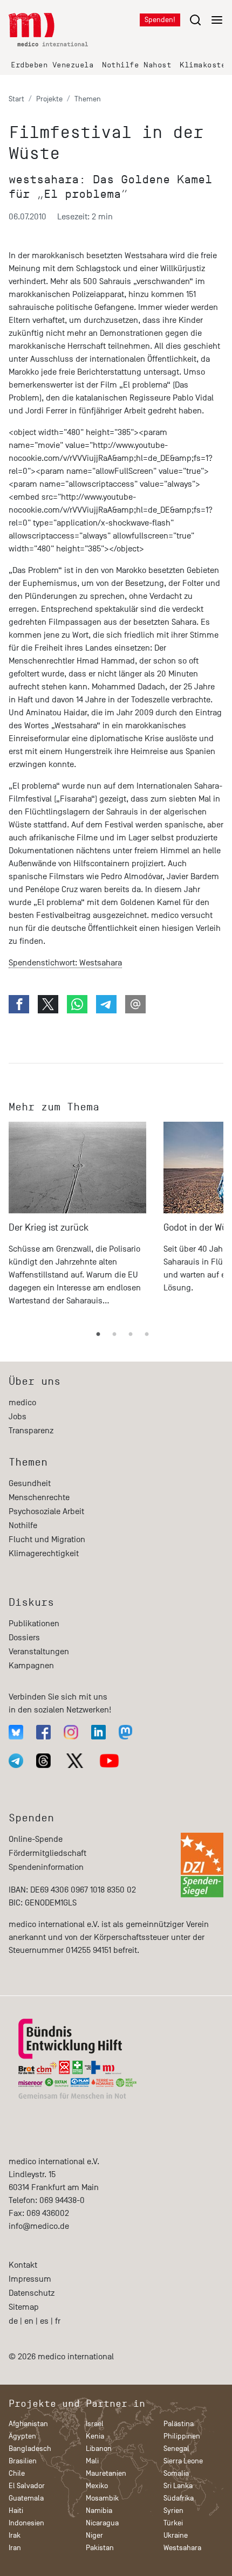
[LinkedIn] (98, 1732)
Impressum (30, 2279)
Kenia (95, 2436)
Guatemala (26, 2498)
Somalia (176, 2473)
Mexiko (97, 2486)
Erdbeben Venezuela (52, 65)
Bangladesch (30, 2449)
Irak (15, 2535)
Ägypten (22, 2436)
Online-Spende (36, 1839)
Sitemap (24, 2307)
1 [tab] (98, 1335)
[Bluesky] (16, 1732)
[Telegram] (16, 1761)
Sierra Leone (183, 2461)
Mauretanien (106, 2473)
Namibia (99, 2511)
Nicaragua (102, 2523)
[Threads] (43, 1761)
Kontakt (23, 2265)
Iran (15, 2548)
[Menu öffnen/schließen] (206, 20)
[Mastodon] (125, 1732)
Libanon (99, 2449)
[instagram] (71, 1732)
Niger (94, 2535)
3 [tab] (131, 1335)
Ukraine (176, 2535)
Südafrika (179, 2498)
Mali (92, 2461)
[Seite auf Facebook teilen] (19, 1004)
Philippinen (182, 2436)
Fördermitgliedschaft (47, 1853)
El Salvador (27, 2486)
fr (58, 2321)
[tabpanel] (77, 1219)
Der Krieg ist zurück (49, 1228)
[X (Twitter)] (75, 1761)
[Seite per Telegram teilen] (106, 1004)
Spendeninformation (46, 1867)
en (29, 2321)
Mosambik (102, 2498)
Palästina (179, 2424)
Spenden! (160, 20)
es (44, 2321)
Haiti (16, 2511)
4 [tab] (147, 1335)
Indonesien (26, 2523)
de (13, 2321)
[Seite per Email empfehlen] (135, 1004)
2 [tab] (114, 1335)
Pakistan (100, 2548)
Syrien (173, 2511)
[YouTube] (109, 1761)
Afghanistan (28, 2424)
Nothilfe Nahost (137, 65)
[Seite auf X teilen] (48, 1004)
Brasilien (23, 2461)
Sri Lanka (178, 2486)
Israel (95, 2424)
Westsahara (182, 2548)
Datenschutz (32, 2293)
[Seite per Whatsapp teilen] (77, 1004)
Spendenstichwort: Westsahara (65, 963)
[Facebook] (43, 1732)
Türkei (173, 2523)
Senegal (176, 2449)
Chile (17, 2473)
